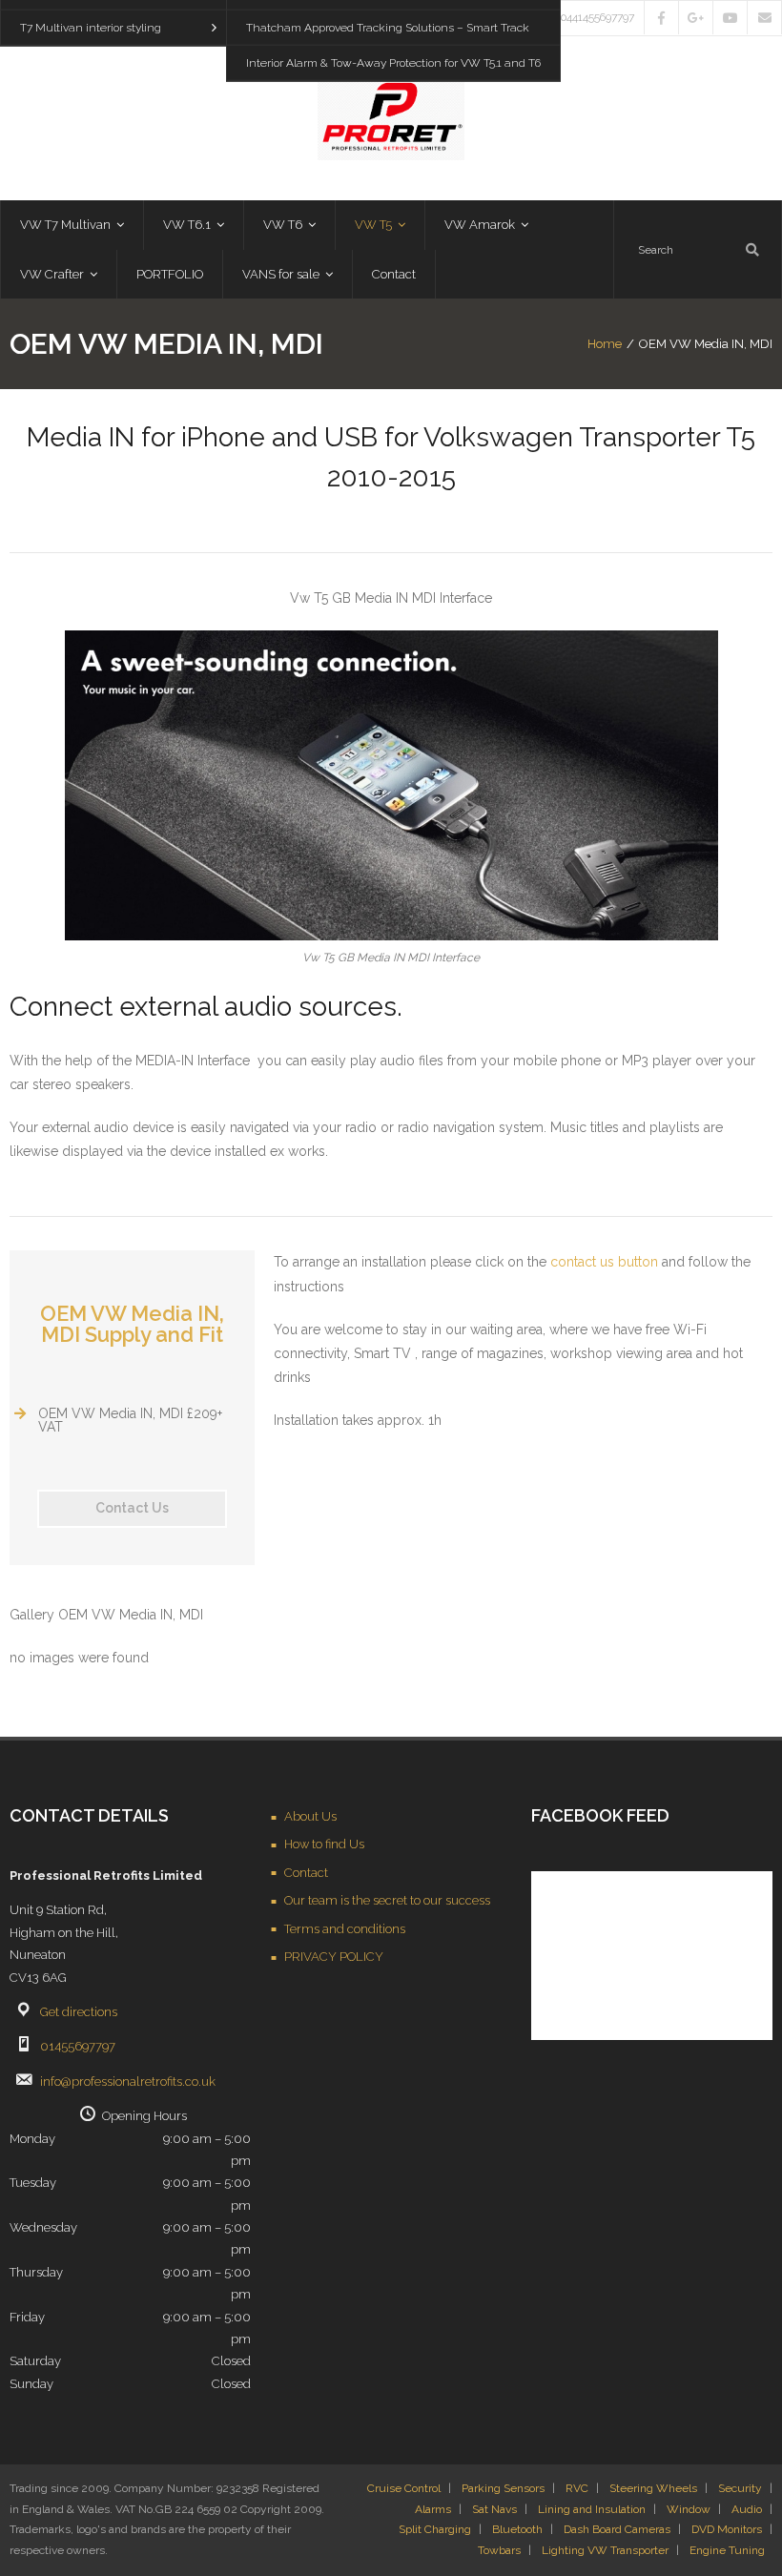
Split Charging (435, 2529)
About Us (310, 1816)
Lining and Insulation (592, 2509)
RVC (577, 2488)
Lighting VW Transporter (605, 2550)
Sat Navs (494, 2509)
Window (689, 2509)
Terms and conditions (345, 1929)
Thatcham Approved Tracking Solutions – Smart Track (388, 28)
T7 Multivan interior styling (91, 28)
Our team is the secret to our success (387, 1900)
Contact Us (132, 1508)
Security (740, 2488)
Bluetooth (517, 2529)
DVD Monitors (727, 2529)
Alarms (433, 2509)
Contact (306, 1873)
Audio (747, 2509)
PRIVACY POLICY (334, 1957)
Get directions (79, 2012)
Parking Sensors (503, 2488)
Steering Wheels (653, 2488)
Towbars (499, 2550)
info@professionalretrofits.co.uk (128, 2081)
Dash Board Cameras (617, 2529)
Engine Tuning (727, 2550)
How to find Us (324, 1844)
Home (605, 344)
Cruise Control (404, 2488)
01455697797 (78, 2046)
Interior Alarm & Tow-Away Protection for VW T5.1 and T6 (393, 63)
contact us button (604, 1262)
